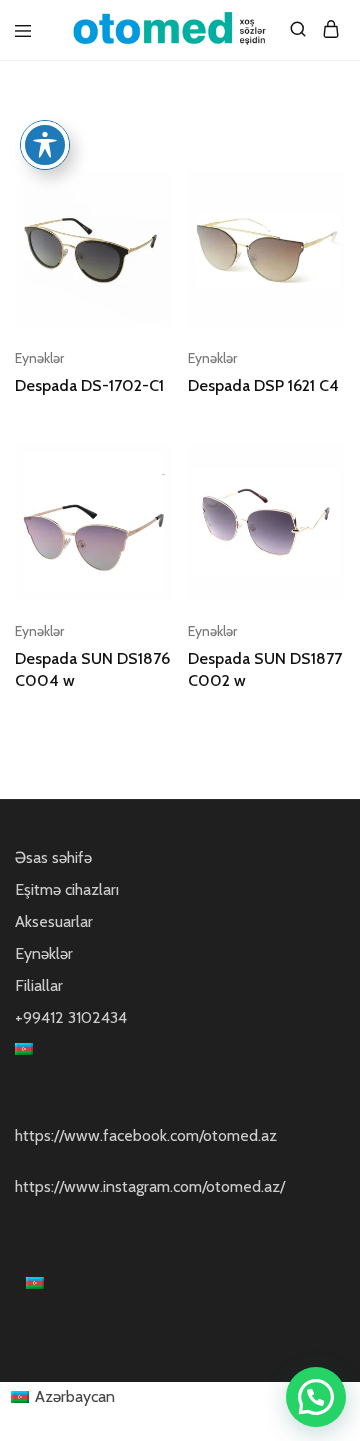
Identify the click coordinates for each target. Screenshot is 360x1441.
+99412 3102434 (71, 1017)
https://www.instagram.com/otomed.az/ (150, 1186)
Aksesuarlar (54, 921)
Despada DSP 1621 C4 (263, 385)
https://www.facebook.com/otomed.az (146, 1135)
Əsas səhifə (53, 857)
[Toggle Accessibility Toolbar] (45, 145)
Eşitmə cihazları (67, 889)
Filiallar (39, 985)
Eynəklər (39, 358)
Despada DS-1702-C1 (89, 385)
